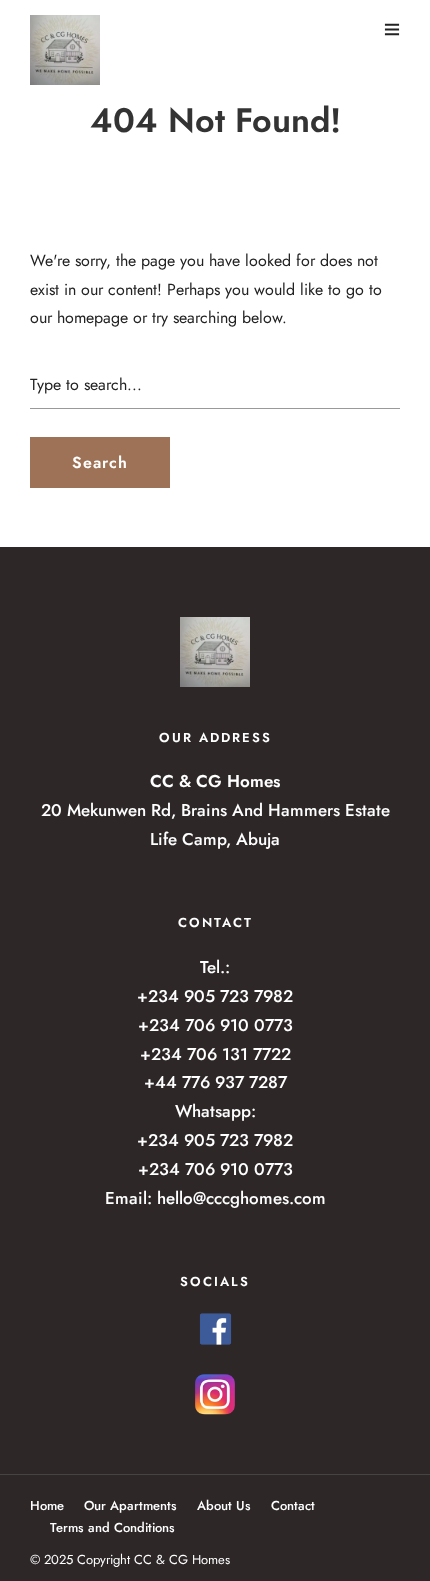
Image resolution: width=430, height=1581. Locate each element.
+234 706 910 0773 (215, 1025)
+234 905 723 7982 (215, 996)
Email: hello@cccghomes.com (215, 1198)
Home (47, 1505)
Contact (293, 1505)
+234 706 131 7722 (215, 1054)
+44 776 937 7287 (215, 1082)
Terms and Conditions (112, 1527)
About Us (224, 1505)
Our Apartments (130, 1505)
